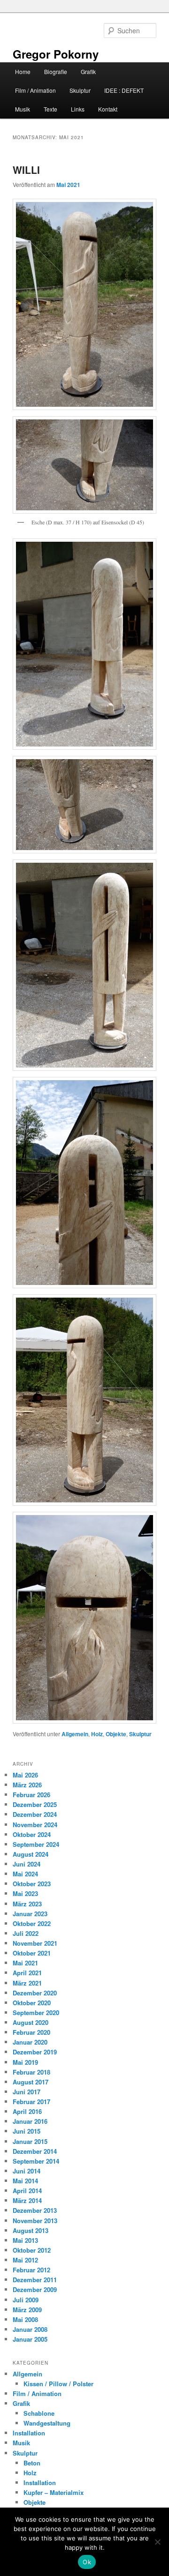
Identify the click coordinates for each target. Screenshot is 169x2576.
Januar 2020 (30, 2042)
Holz (97, 1734)
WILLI (26, 170)
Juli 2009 (26, 2300)
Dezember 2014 (35, 2151)
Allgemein (75, 1734)
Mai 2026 (25, 1775)
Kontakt (108, 109)
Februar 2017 (31, 2102)
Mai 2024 (25, 1874)
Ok (87, 2562)
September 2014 (36, 2161)
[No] (157, 2542)
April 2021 (27, 1973)
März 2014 (27, 2200)
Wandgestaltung (47, 2423)
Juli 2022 (26, 1933)
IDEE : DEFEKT (124, 90)
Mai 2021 (25, 1963)
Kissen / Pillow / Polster (58, 2384)
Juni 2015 (27, 2131)
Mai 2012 (25, 2260)
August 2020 (31, 2022)
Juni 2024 (27, 1864)
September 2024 (36, 1844)
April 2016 (27, 2111)
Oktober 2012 (32, 2250)
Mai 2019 (25, 2062)
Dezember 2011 (35, 2280)
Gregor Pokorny (56, 54)
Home (23, 71)
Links (78, 109)
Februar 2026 (31, 1795)
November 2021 (35, 1943)
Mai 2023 (25, 1893)
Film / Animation (35, 90)
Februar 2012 (31, 2270)
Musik (23, 109)
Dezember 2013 (35, 2210)
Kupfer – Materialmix (54, 2492)
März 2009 (27, 2310)
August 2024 (31, 1854)
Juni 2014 (27, 2171)
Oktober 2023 (32, 1884)
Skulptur (80, 90)
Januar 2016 (30, 2121)
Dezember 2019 (35, 2052)
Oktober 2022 (32, 1923)
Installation (29, 2433)
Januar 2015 (30, 2141)
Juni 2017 (27, 2092)
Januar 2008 (30, 2329)
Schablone (39, 2413)
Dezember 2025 (35, 1804)
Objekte (116, 1734)
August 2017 (31, 2082)
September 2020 (36, 2012)
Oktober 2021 (32, 1953)
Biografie (56, 71)
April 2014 (27, 2191)
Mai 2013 (25, 2240)
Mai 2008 (25, 2319)
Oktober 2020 (32, 2003)
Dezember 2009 (35, 2289)
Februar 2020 (31, 2032)
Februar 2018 (31, 2072)
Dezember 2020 (35, 1993)
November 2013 (35, 2221)
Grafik (88, 71)
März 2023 (27, 1904)
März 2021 (27, 1983)
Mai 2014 (25, 2181)
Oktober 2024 (32, 1834)
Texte (50, 109)
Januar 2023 (30, 1914)
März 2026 (27, 1785)
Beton (32, 2463)
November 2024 (35, 1825)
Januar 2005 (30, 2339)
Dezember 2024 (35, 1814)
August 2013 (31, 2230)
